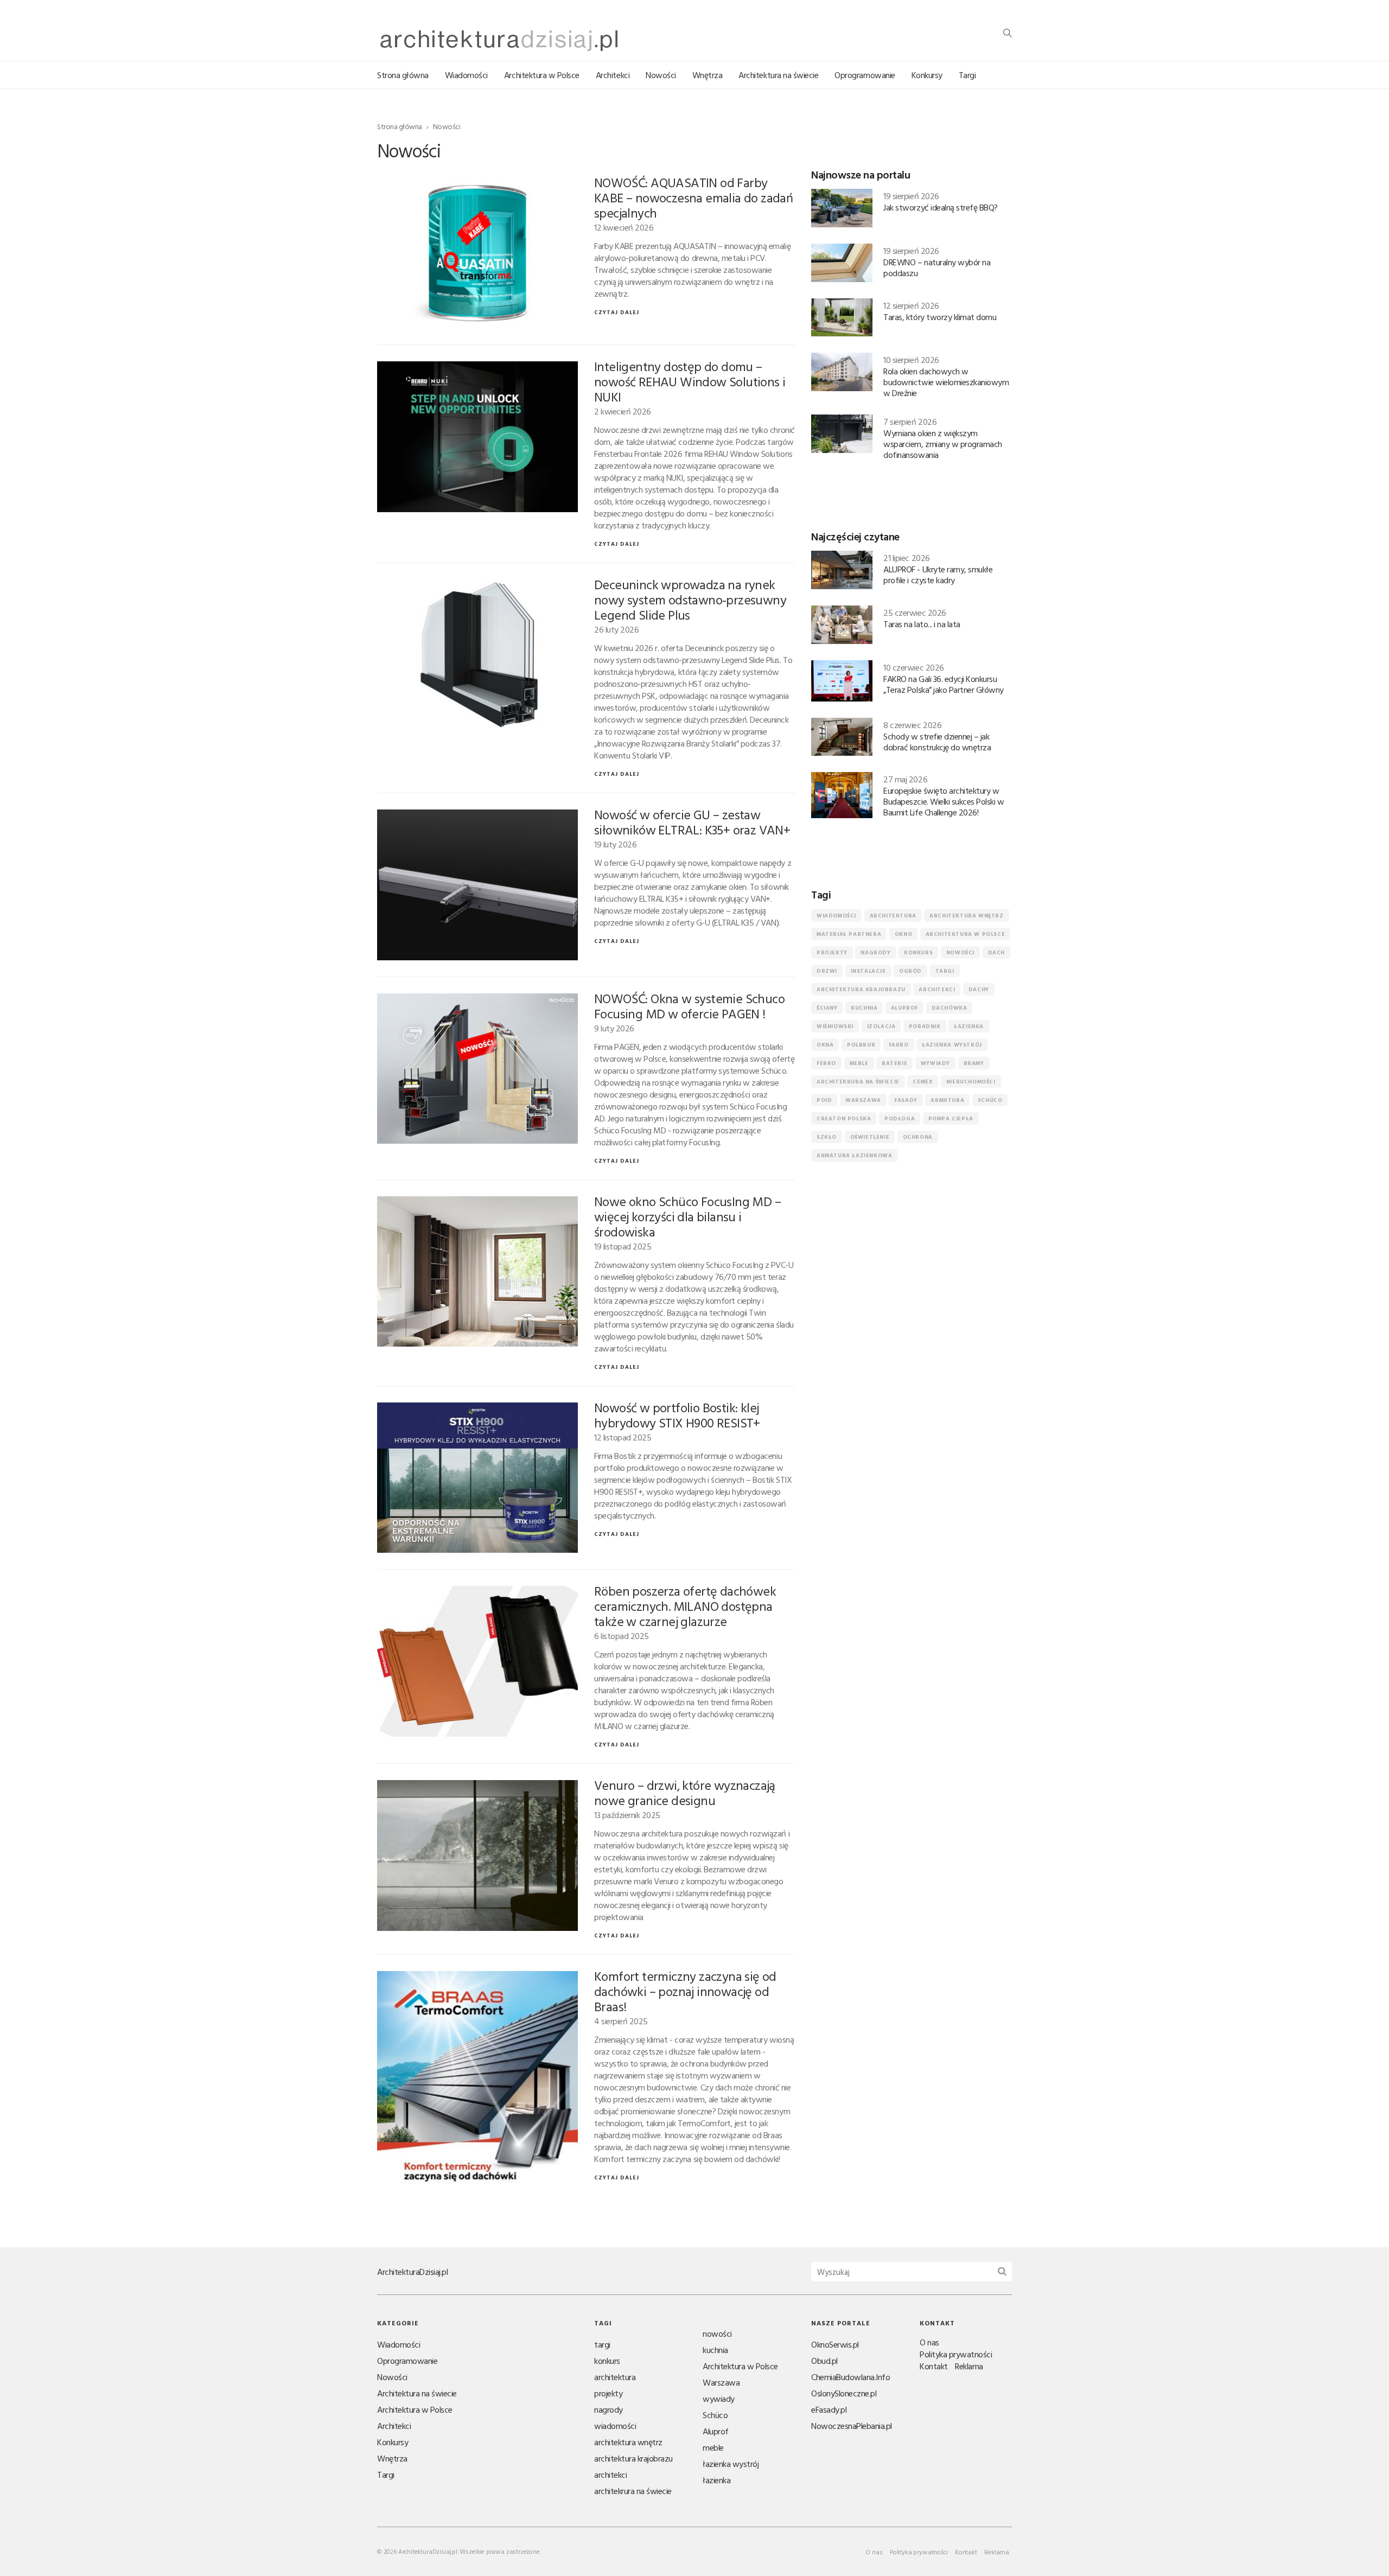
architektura (893, 916)
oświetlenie (870, 1137)
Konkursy (927, 75)
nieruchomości (971, 1082)
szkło (827, 1137)
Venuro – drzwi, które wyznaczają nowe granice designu (685, 1793)
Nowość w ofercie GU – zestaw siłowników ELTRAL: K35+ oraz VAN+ (692, 822)
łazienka (969, 1026)
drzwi (827, 971)
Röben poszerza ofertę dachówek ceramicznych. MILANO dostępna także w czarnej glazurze (685, 1606)
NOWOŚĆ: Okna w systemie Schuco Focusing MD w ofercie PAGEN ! (689, 1006)
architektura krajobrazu (861, 989)
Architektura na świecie (778, 75)
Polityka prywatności (956, 2354)
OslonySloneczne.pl (844, 2393)
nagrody (875, 952)
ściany (827, 1008)
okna (825, 1045)
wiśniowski (835, 1026)
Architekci (613, 75)
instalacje (868, 971)
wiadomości (836, 916)
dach (996, 952)
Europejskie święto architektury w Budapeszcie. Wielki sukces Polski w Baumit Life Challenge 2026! (944, 801)
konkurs (918, 952)
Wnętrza (708, 75)
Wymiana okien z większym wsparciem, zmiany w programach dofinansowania (943, 444)
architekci (937, 989)
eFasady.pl (829, 2409)
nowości (960, 952)
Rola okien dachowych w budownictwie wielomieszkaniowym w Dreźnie (946, 382)
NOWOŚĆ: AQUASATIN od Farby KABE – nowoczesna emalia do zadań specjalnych (693, 197)
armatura (947, 1100)
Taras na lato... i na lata (922, 624)
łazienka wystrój (952, 1045)
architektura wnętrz (966, 916)
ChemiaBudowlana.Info (850, 2377)
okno (903, 934)
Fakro (899, 1045)
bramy (974, 1063)
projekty (832, 952)
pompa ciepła (951, 1118)
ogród (910, 971)
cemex (923, 1082)
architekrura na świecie (858, 1082)
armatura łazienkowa (854, 1155)
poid (824, 1100)
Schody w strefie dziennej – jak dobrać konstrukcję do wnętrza (937, 742)
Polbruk (861, 1045)
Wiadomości (466, 75)
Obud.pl (824, 2361)
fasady (906, 1100)
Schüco (990, 1100)
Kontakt (934, 2366)
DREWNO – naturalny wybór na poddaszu (937, 267)
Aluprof (904, 1008)
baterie (894, 1063)
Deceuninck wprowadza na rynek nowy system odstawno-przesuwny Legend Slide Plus (690, 600)
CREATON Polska (844, 1118)
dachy (979, 989)
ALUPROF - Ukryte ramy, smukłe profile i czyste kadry (938, 575)
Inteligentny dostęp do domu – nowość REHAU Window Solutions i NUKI (690, 381)
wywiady (935, 1063)
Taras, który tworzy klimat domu (940, 317)
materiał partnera (849, 934)
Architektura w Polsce (542, 75)
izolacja (881, 1026)
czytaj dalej (617, 312)
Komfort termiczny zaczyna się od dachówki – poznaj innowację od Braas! (685, 1991)
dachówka (950, 1008)
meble (859, 1063)
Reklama (969, 2366)
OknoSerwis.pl (835, 2344)
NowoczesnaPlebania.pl (852, 2426)
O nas (929, 2342)
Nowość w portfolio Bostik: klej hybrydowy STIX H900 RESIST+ (677, 1415)
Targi (967, 75)
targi (945, 971)
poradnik (925, 1026)
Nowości (661, 75)
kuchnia (864, 1008)
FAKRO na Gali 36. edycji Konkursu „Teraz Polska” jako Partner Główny (944, 684)
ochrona (918, 1137)
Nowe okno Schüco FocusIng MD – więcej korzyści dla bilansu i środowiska (687, 1216)
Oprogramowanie (865, 75)
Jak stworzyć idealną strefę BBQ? (941, 207)
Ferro (826, 1063)
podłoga (900, 1118)
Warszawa (863, 1100)
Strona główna (403, 75)
